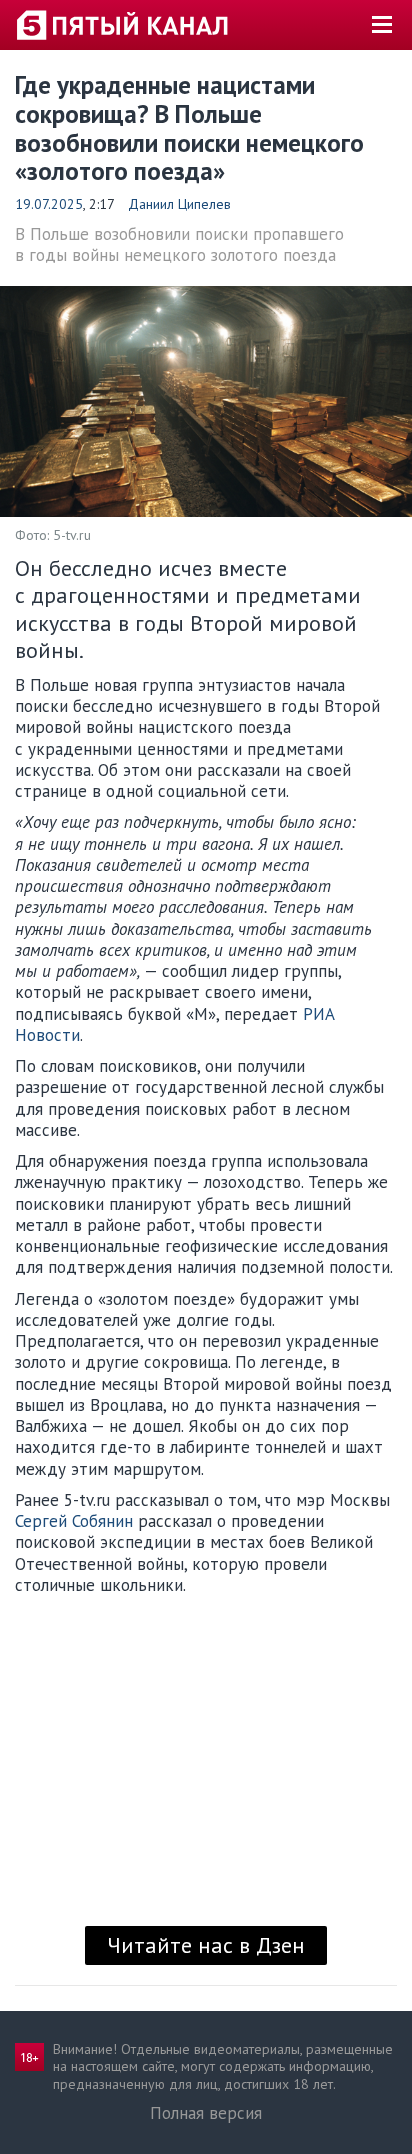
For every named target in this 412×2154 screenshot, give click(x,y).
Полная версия (206, 2113)
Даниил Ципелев (179, 204)
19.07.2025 (49, 204)
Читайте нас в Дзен (206, 1945)
